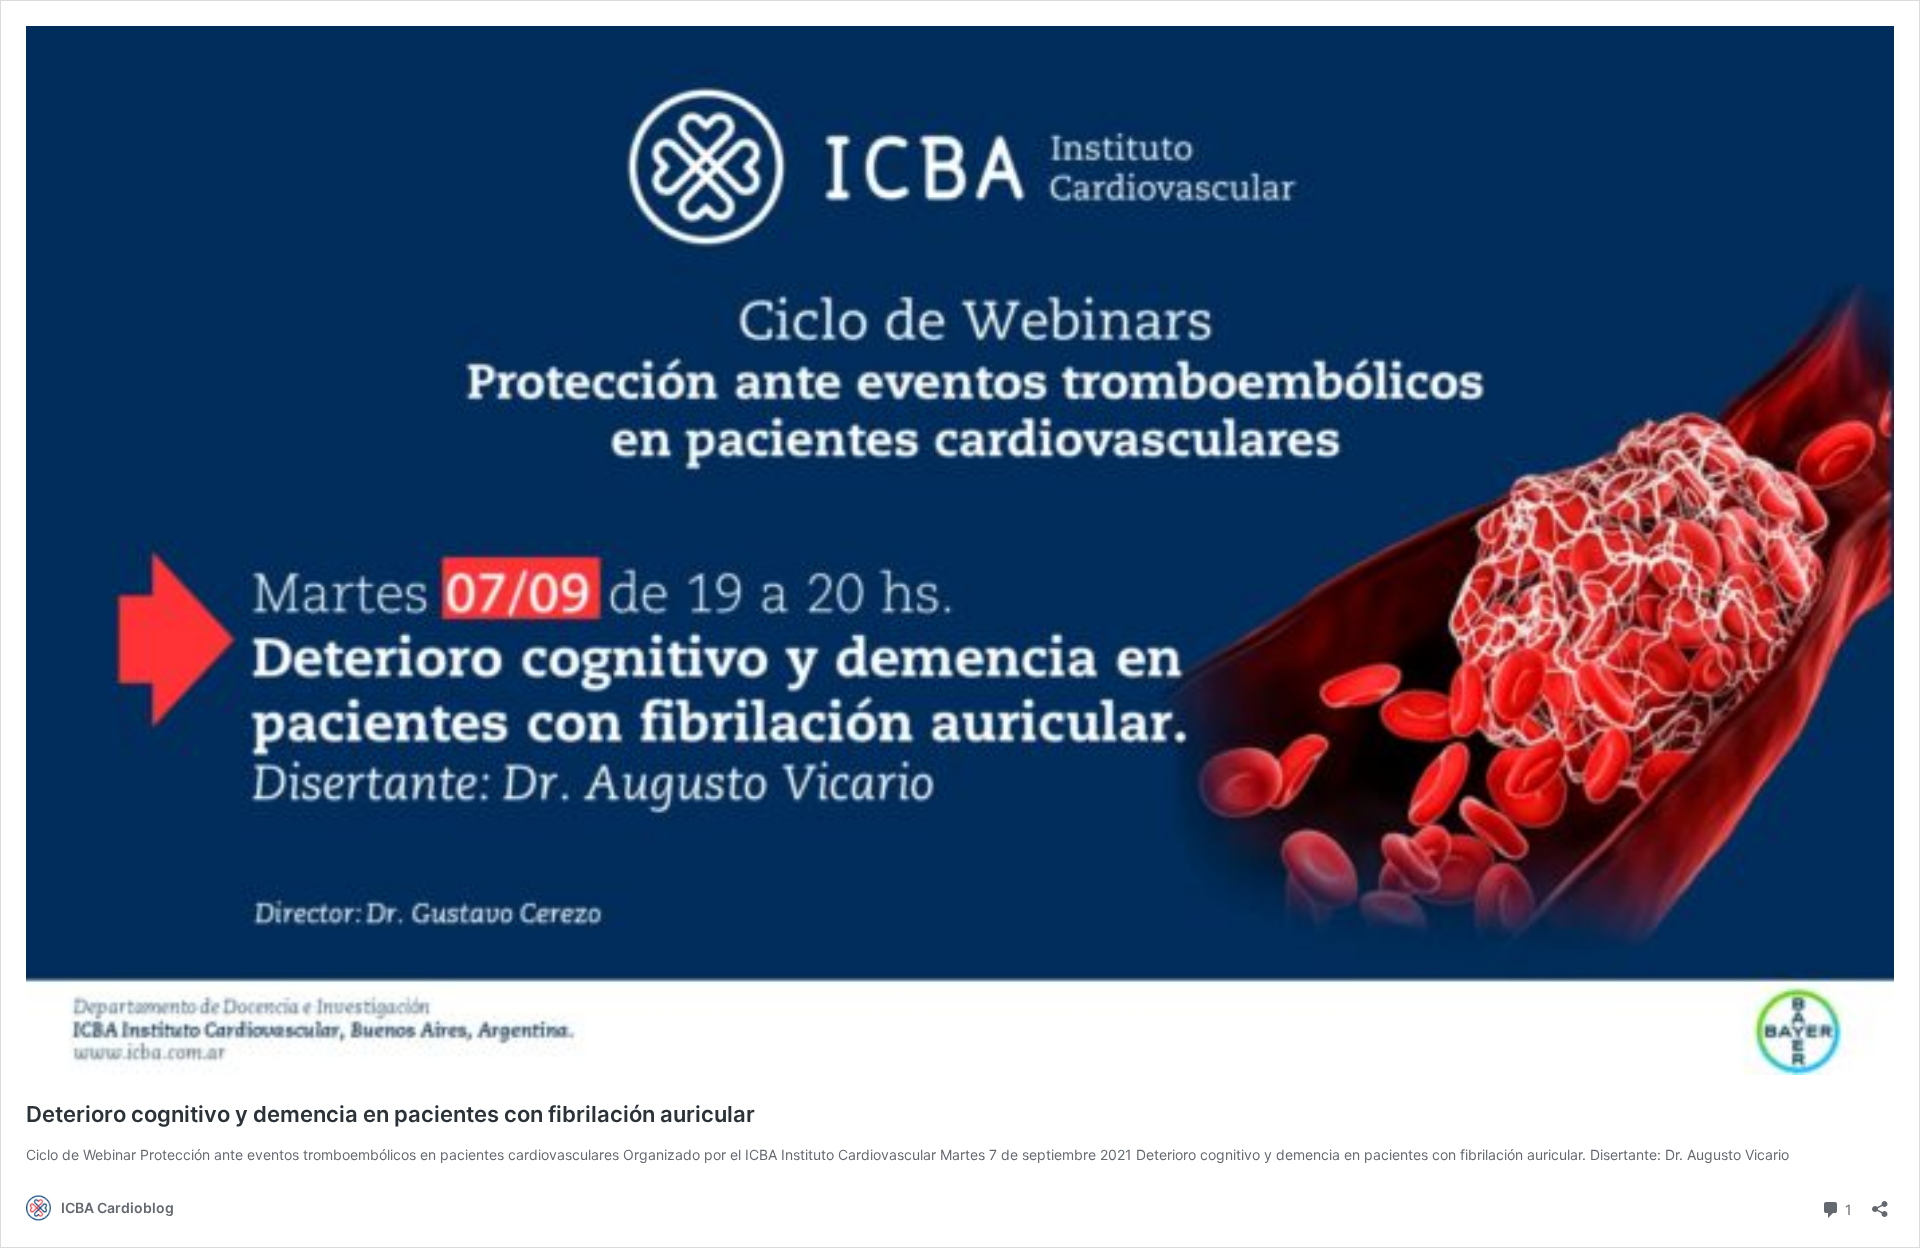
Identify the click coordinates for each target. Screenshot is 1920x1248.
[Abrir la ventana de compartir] (1880, 1202)
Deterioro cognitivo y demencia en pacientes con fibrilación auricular (390, 1114)
